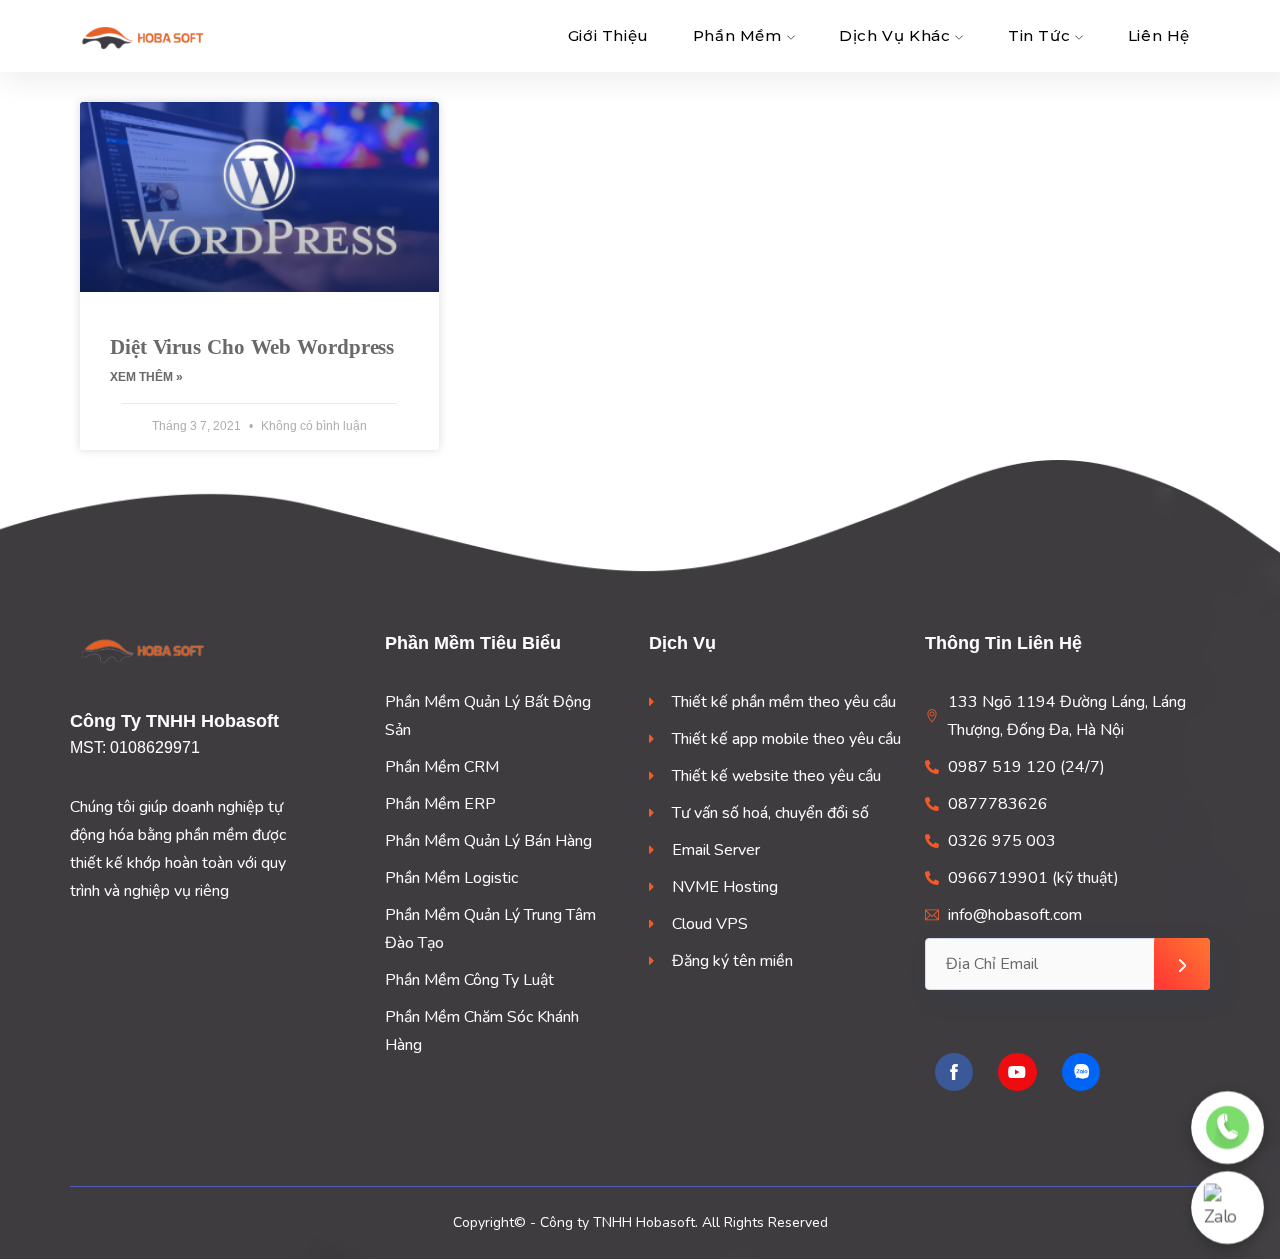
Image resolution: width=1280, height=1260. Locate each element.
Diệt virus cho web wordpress (252, 347)
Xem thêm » (146, 377)
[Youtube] (1017, 1072)
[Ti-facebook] (954, 1072)
